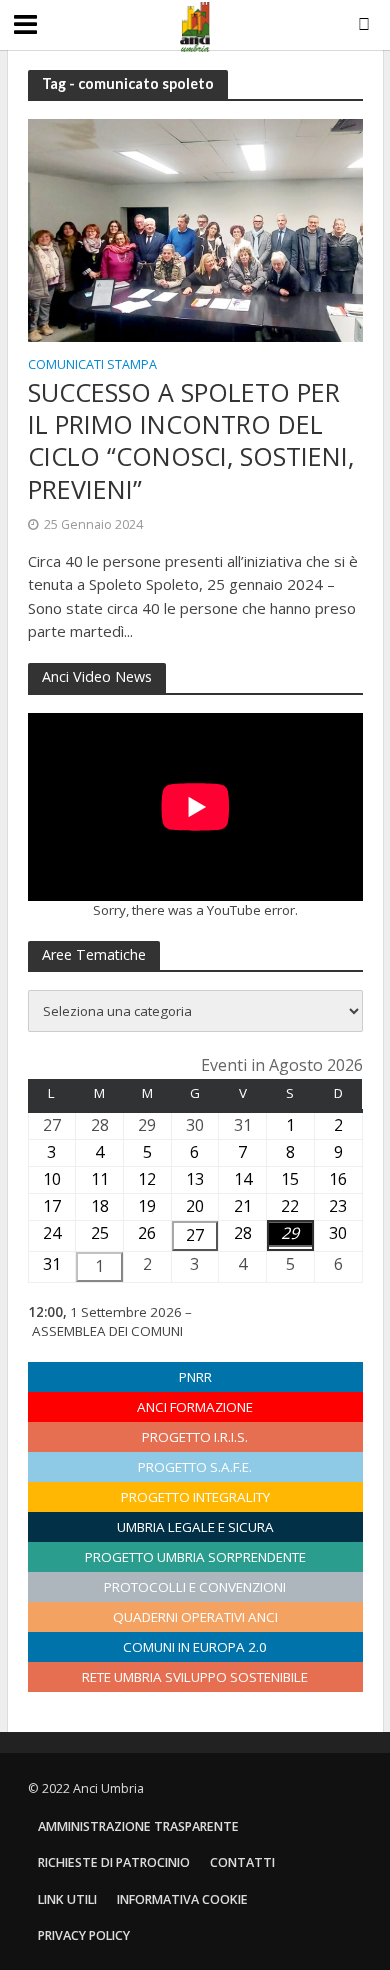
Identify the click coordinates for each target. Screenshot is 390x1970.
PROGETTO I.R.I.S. (195, 1437)
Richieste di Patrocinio (114, 1862)
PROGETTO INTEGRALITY (195, 1497)
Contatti (242, 1862)
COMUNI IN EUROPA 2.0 (195, 1647)
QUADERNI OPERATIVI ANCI (195, 1617)
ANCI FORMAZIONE (195, 1407)
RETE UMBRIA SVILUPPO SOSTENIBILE (195, 1677)
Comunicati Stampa (92, 366)
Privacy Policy (84, 1935)
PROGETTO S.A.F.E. (195, 1467)
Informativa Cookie (182, 1899)
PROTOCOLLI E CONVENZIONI (195, 1587)
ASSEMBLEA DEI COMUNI (107, 1331)
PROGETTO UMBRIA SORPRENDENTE (195, 1557)
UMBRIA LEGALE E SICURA (195, 1527)
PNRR (195, 1377)
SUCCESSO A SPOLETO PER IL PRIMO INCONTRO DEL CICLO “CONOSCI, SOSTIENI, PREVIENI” (191, 440)
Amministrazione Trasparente (138, 1826)
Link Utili (67, 1899)
